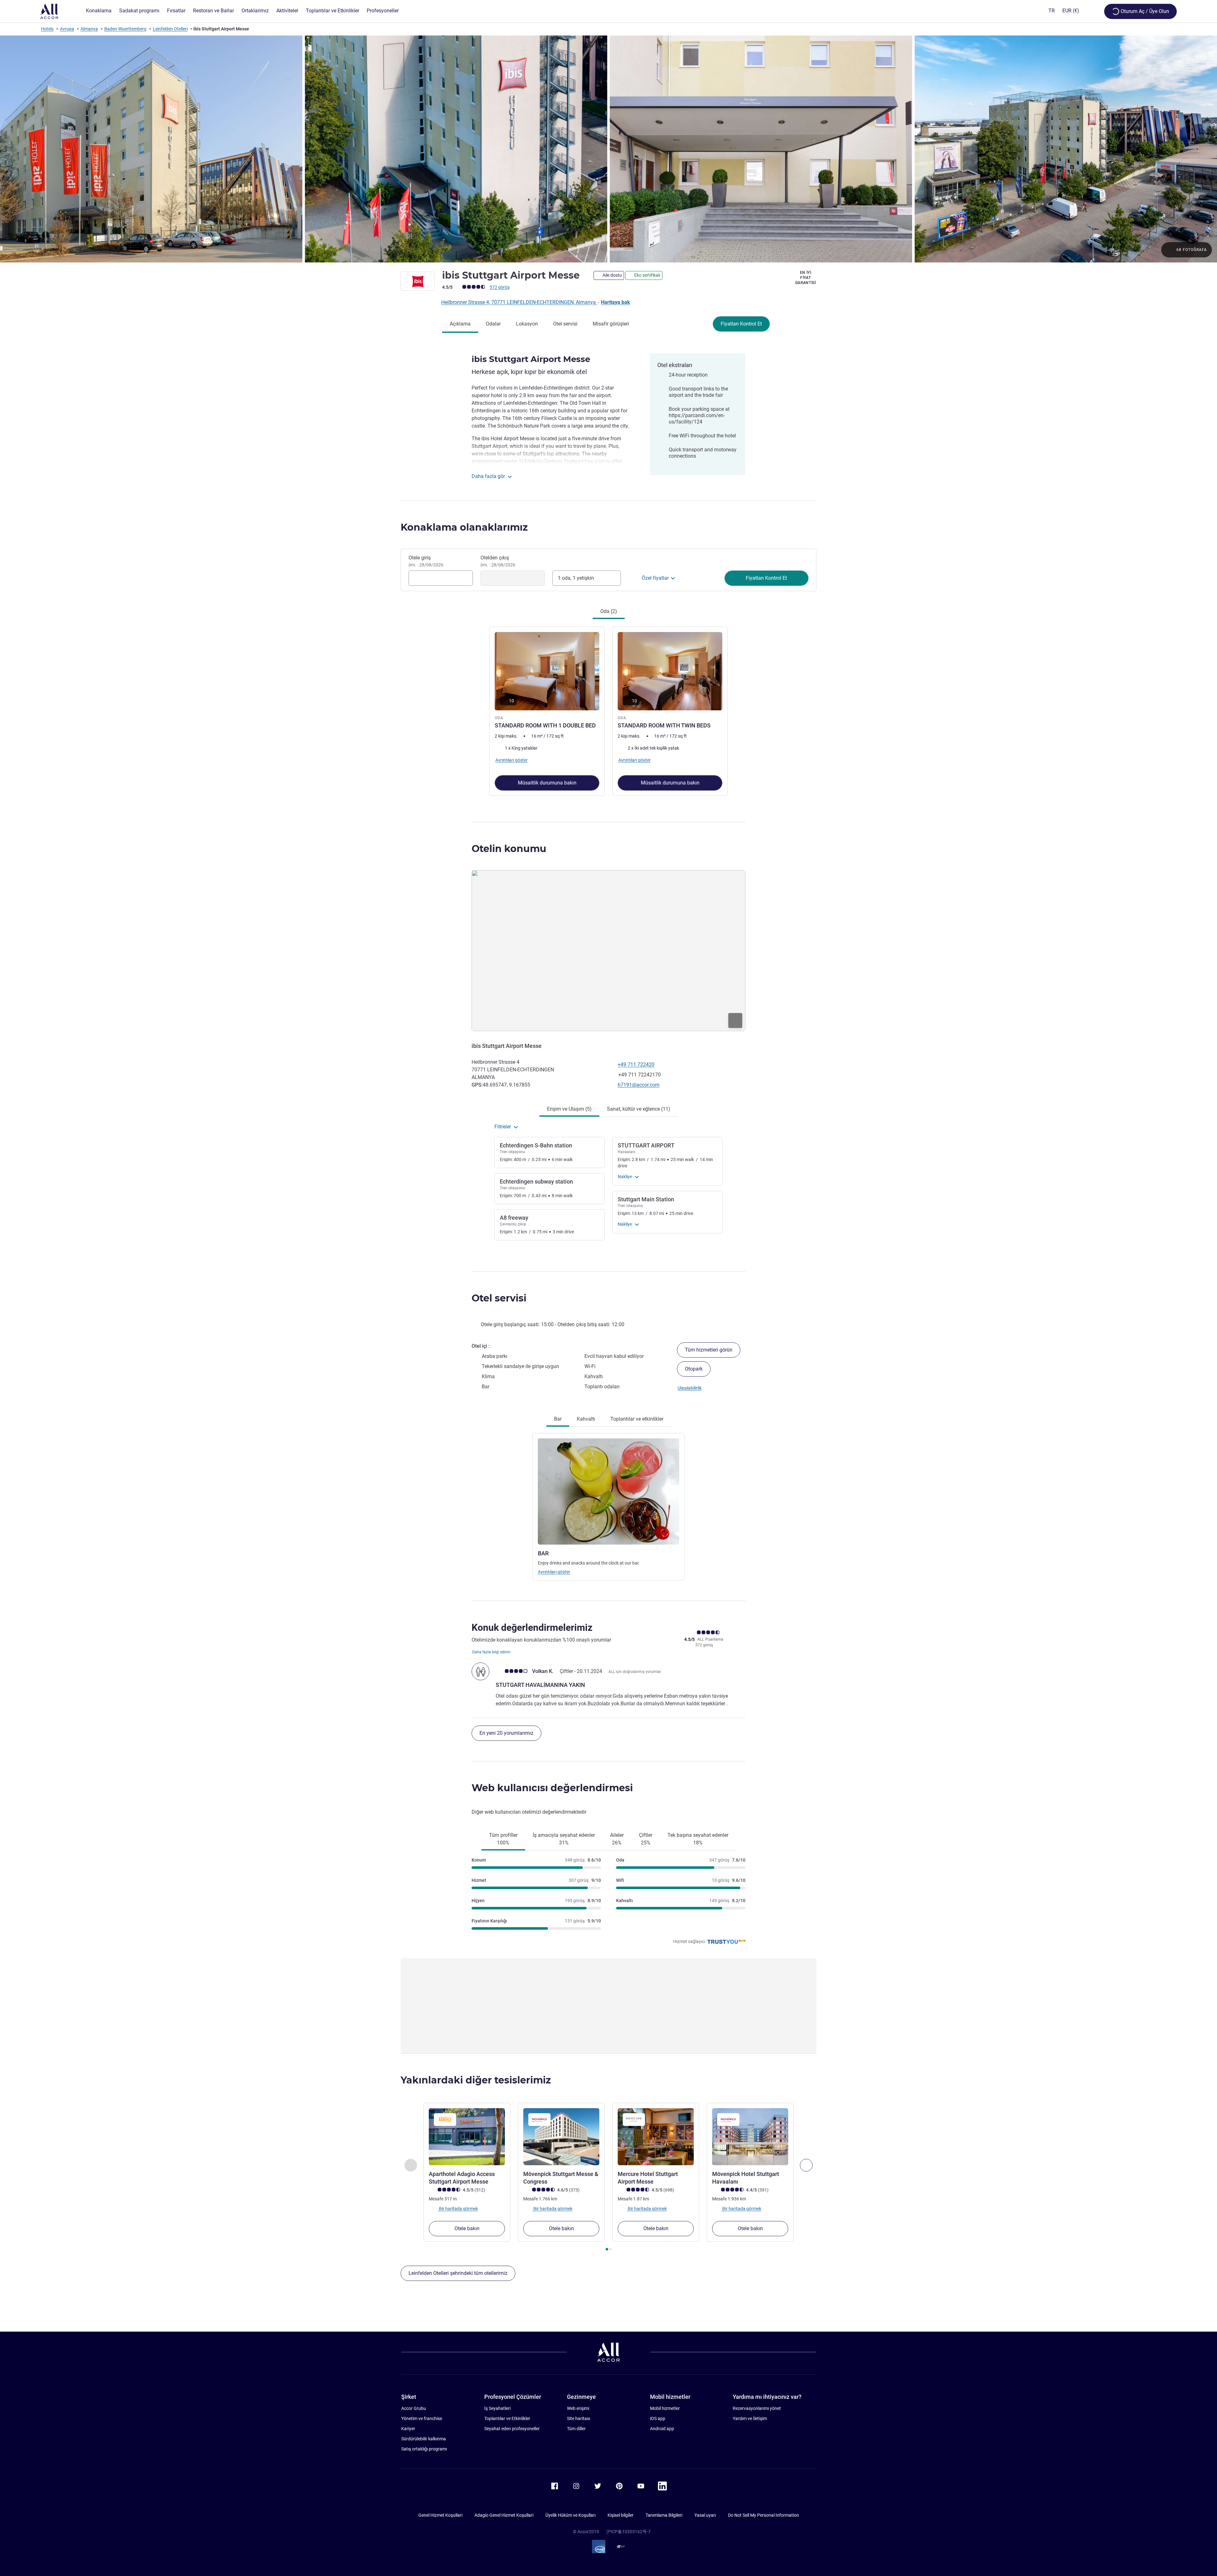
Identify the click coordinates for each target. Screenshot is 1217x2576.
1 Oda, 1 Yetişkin (576, 578)
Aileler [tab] (617, 1839)
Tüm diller (576, 2429)
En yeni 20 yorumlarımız (506, 1733)
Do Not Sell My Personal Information (763, 2515)
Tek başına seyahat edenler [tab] (698, 1839)
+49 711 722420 (636, 1065)
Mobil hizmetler (665, 2408)
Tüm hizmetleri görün (709, 1350)
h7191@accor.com (639, 1085)
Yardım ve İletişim (750, 2418)
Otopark (694, 1369)
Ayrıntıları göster (554, 1572)
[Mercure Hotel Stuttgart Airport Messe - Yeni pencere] (656, 2137)
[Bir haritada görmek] (608, 951)
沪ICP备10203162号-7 (628, 2532)
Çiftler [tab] (646, 1839)
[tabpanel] (608, 711)
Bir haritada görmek (458, 2209)
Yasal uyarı (705, 2515)
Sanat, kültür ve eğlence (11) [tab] (639, 1109)
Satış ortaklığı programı (424, 2449)
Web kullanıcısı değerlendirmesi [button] (552, 1788)
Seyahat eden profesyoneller (512, 2429)
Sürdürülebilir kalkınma (424, 2439)
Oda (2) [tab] (609, 611)
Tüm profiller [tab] (503, 1839)
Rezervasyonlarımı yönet (757, 2408)
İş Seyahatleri (497, 2408)
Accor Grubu (414, 2408)
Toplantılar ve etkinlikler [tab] (637, 1419)
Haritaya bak (615, 302)
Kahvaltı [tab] (586, 1419)
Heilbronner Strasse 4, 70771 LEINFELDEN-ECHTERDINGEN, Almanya (519, 302)
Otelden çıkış (498, 561)
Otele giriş (426, 561)
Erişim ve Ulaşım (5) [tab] (569, 1109)
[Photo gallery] (608, 149)
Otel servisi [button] (499, 1298)
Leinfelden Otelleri (170, 29)
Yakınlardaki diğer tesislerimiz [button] (476, 2080)
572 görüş (500, 287)
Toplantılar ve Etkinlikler (507, 2418)
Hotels (47, 29)
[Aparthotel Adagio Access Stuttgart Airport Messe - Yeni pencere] (467, 2137)
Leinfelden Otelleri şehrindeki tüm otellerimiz (458, 2273)
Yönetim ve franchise (422, 2418)
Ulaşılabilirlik (690, 1388)
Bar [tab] (558, 1419)
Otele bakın (467, 2228)
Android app (662, 2429)
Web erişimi (578, 2408)
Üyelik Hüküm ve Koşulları (570, 2515)
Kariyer (408, 2429)
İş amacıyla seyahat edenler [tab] (564, 1839)
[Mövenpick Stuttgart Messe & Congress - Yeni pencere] (561, 2137)
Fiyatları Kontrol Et (741, 324)
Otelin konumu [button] (509, 849)
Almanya (89, 29)
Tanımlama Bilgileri (664, 2515)
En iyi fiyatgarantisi (806, 278)
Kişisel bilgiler (621, 2515)
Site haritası (579, 2418)
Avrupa (67, 29)
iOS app (658, 2418)
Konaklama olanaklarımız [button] (464, 527)
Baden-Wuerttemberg (125, 29)
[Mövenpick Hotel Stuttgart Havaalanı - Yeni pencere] (750, 2137)
